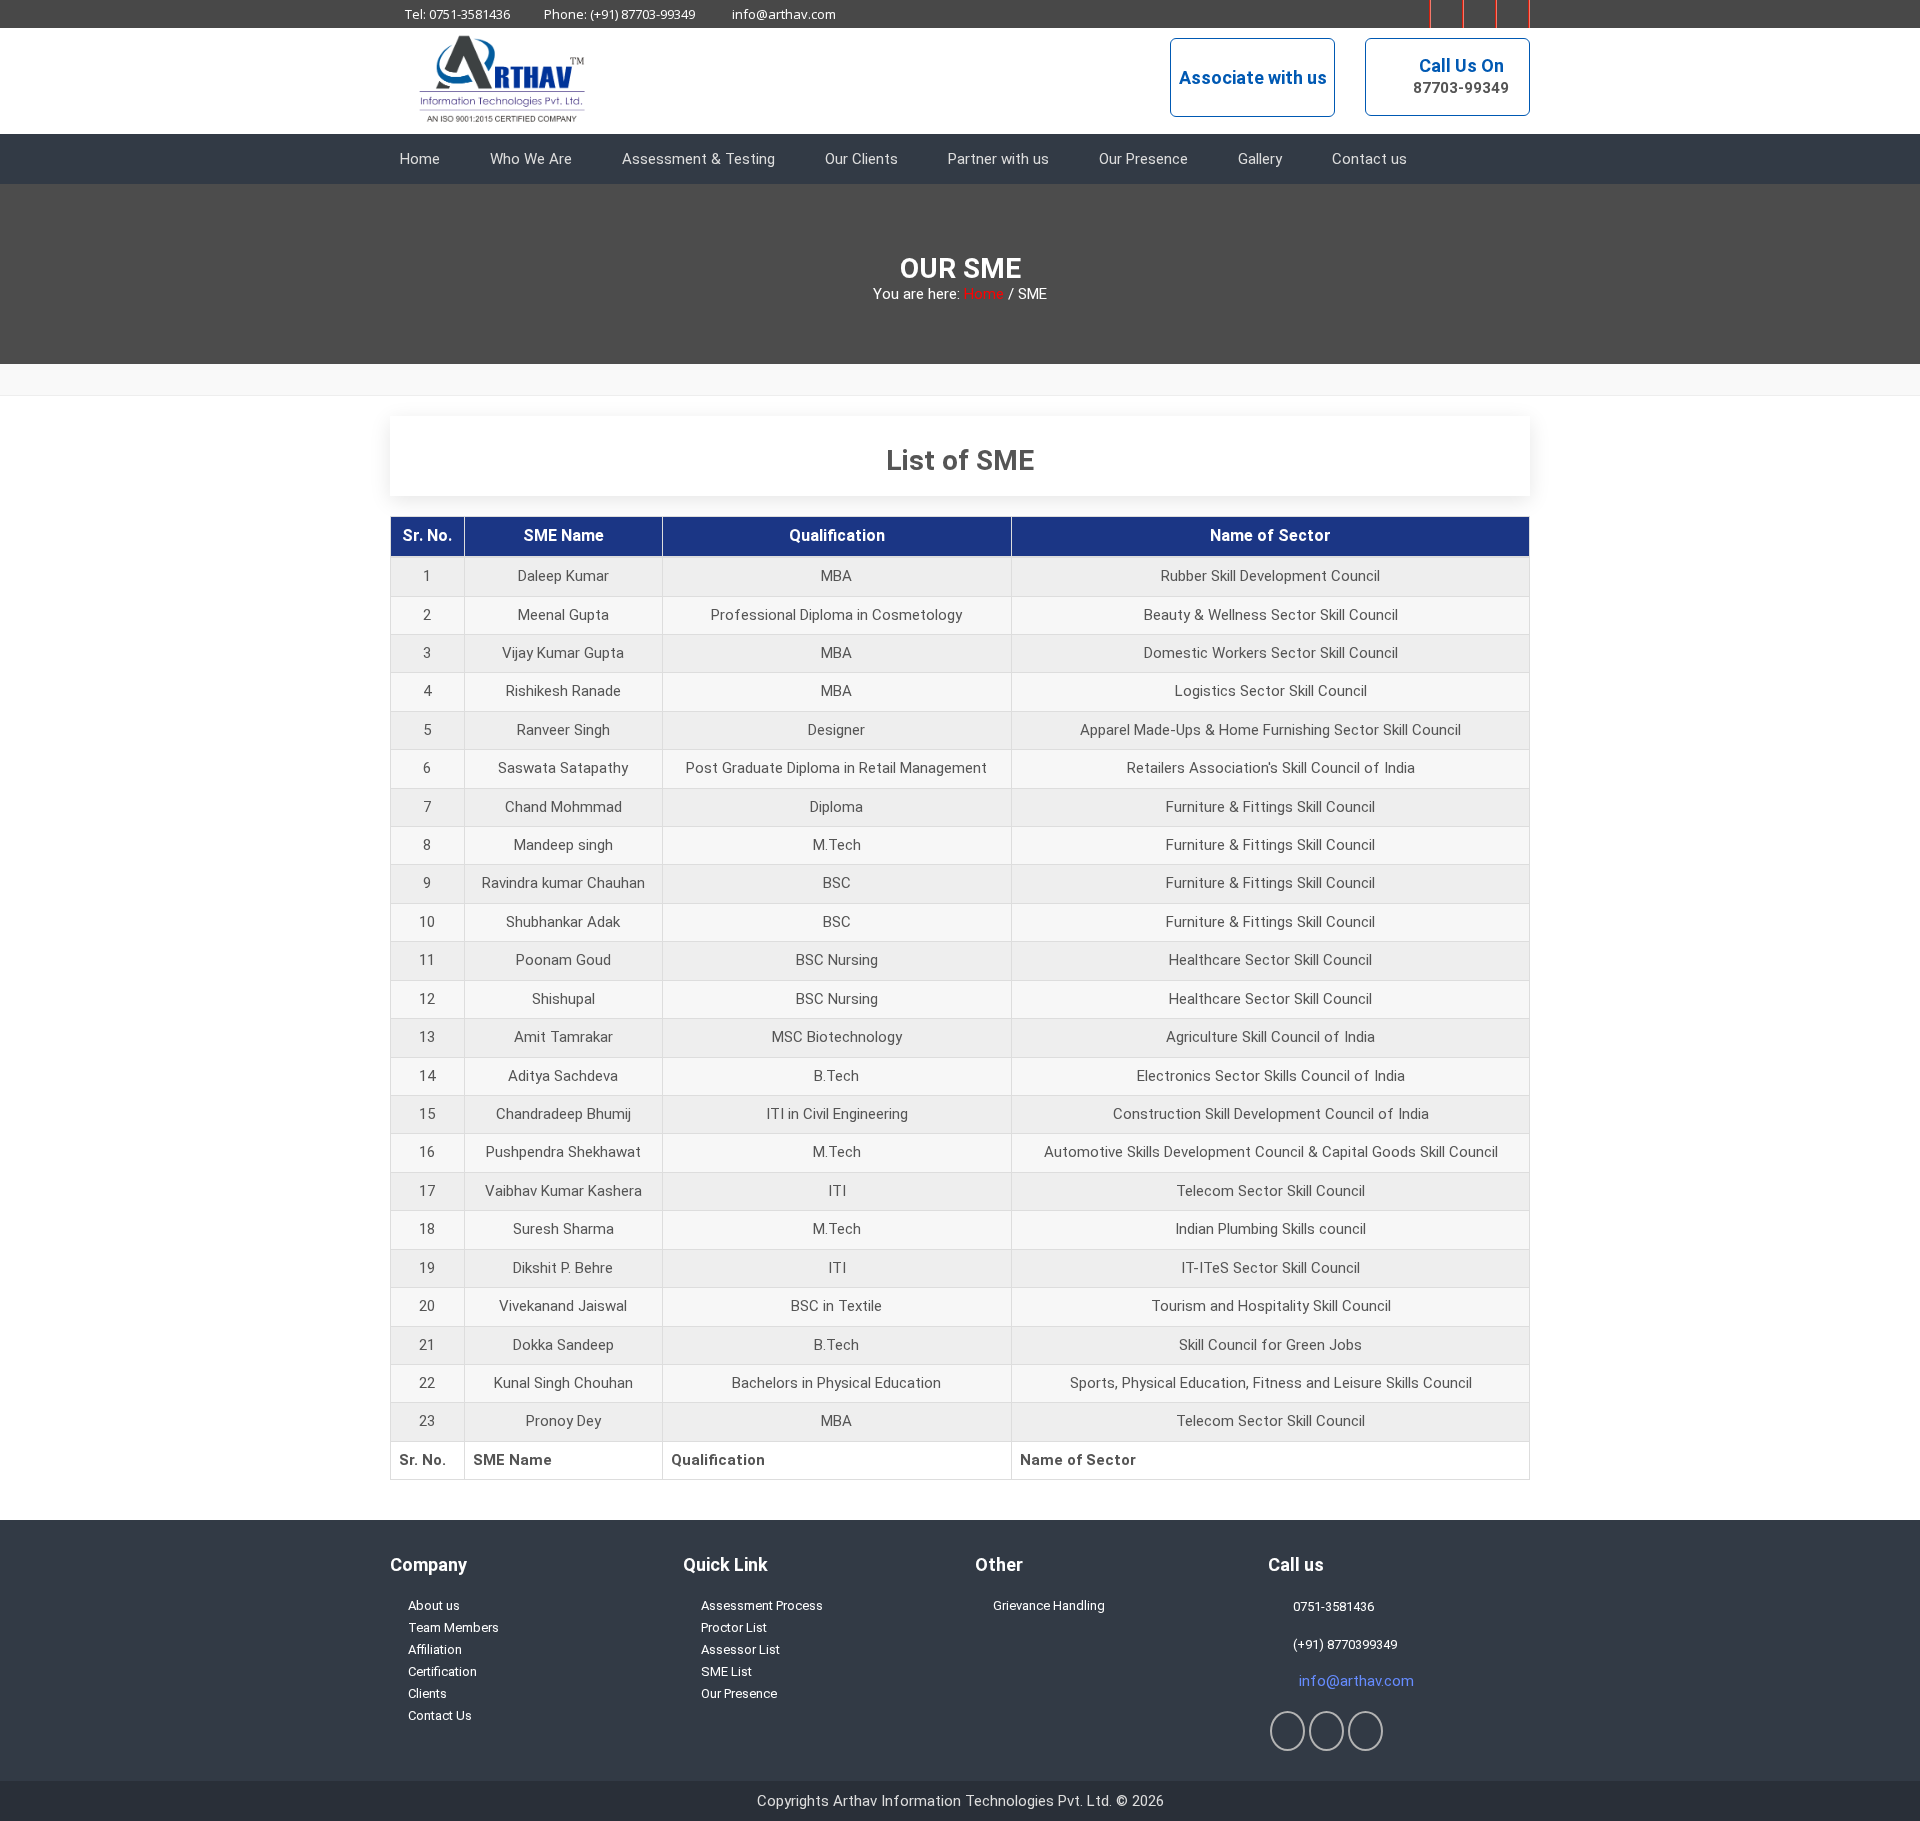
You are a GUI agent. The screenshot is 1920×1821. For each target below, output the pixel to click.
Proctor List (734, 1627)
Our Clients (861, 159)
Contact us (1369, 159)
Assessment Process (762, 1605)
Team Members (453, 1627)
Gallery (1260, 159)
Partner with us (998, 159)
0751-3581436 (1330, 1606)
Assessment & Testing (698, 159)
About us (434, 1605)
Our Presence (1143, 159)
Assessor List (740, 1649)
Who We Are (531, 159)
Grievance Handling (1049, 1605)
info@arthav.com (782, 14)
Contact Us (440, 1715)
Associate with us (1253, 77)
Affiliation (435, 1649)
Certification (442, 1671)
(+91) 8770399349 (1342, 1644)
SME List (726, 1671)
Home (420, 159)
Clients (427, 1693)
